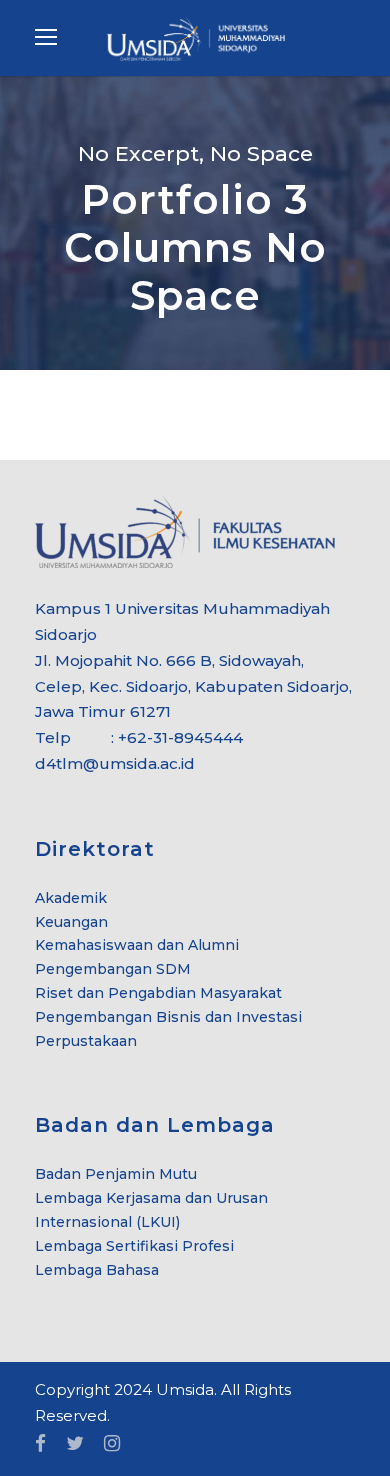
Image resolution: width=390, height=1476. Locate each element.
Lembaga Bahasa (97, 1270)
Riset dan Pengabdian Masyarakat (158, 993)
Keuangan (71, 922)
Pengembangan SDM (113, 969)
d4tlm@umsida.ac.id (115, 763)
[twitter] (75, 1444)
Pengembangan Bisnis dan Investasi (168, 1017)
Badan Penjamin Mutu (116, 1174)
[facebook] (40, 1444)
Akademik (71, 898)
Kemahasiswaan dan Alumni (137, 945)
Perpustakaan (86, 1041)
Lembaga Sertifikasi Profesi (134, 1246)
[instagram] (112, 1444)
